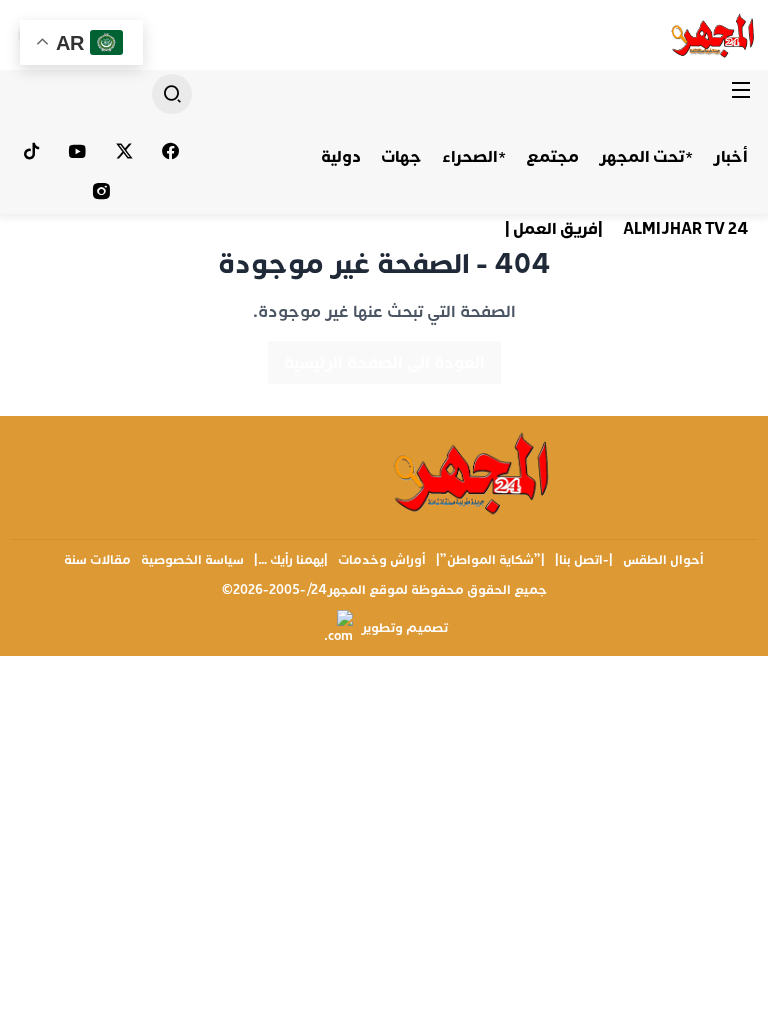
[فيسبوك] (171, 151)
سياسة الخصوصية (192, 560)
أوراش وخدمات (382, 560)
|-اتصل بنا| (584, 560)
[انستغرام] (101, 191)
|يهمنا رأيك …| (291, 560)
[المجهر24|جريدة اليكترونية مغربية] (713, 35)
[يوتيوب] (78, 151)
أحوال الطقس (663, 560)
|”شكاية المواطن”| (490, 560)
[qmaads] (472, 473)
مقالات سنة (97, 560)
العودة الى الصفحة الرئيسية (384, 362)
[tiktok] (31, 151)
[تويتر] (124, 151)
